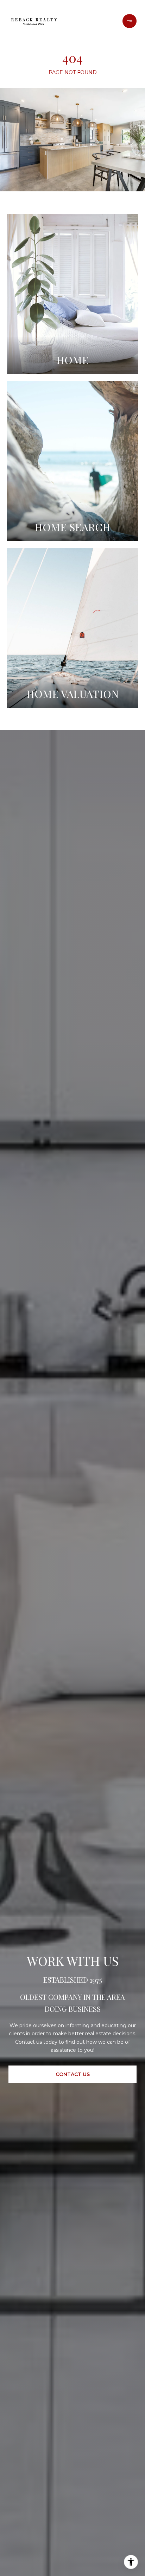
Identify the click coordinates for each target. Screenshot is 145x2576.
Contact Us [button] (73, 2074)
